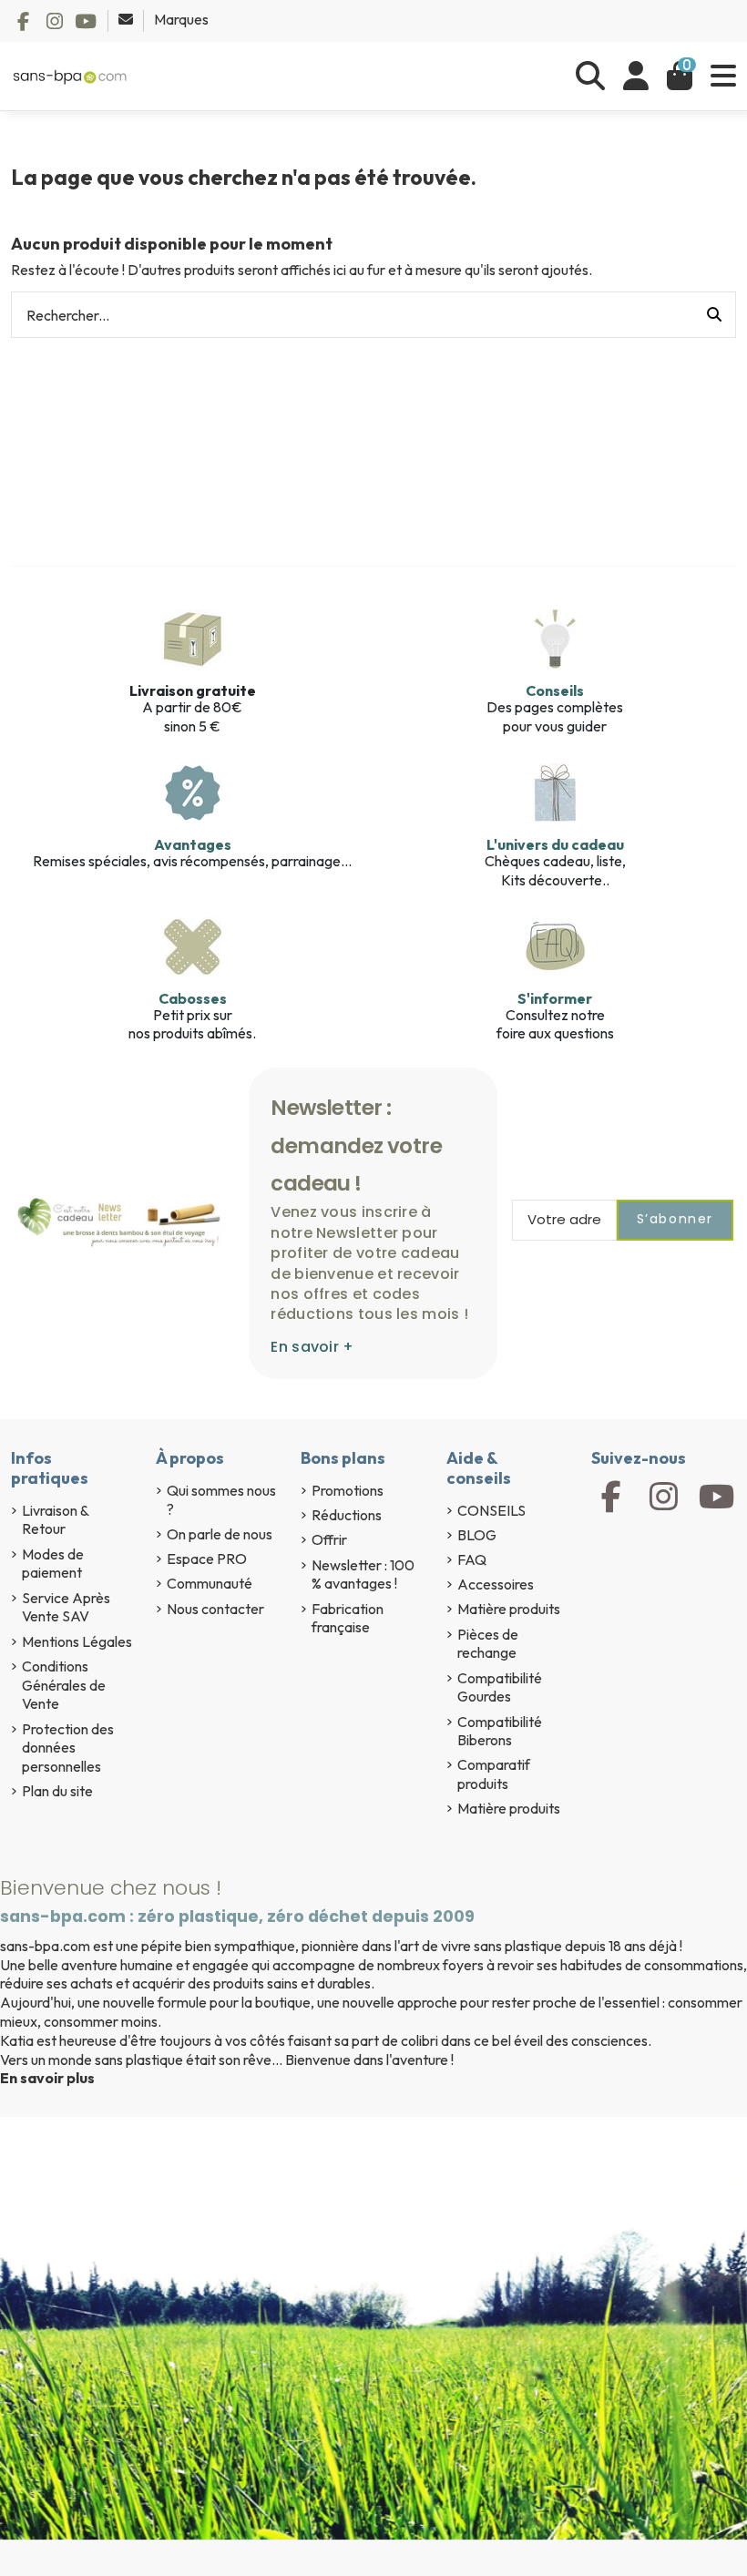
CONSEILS (491, 1510)
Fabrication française (348, 1618)
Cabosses (193, 998)
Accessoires (496, 1584)
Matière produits (509, 1609)
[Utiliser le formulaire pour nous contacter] (127, 19)
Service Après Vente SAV (66, 1607)
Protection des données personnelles (68, 1748)
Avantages (193, 844)
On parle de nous (220, 1534)
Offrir (329, 1539)
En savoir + (312, 1347)
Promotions (348, 1490)
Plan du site (57, 1791)
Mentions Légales (77, 1641)
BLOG (477, 1535)
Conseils (555, 690)
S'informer (555, 998)
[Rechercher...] (714, 315)
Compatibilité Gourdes (500, 1687)
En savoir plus (47, 2078)
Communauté (210, 1583)
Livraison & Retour (55, 1520)
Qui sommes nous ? (221, 1500)
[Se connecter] (636, 76)
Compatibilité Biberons (500, 1731)
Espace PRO (207, 1559)
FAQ (472, 1559)
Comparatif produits (494, 1774)
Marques (181, 19)
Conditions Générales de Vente (64, 1685)
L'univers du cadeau (555, 844)
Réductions (347, 1515)
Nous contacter (215, 1609)
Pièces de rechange (488, 1644)
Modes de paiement (53, 1564)
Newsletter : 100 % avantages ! (363, 1574)
